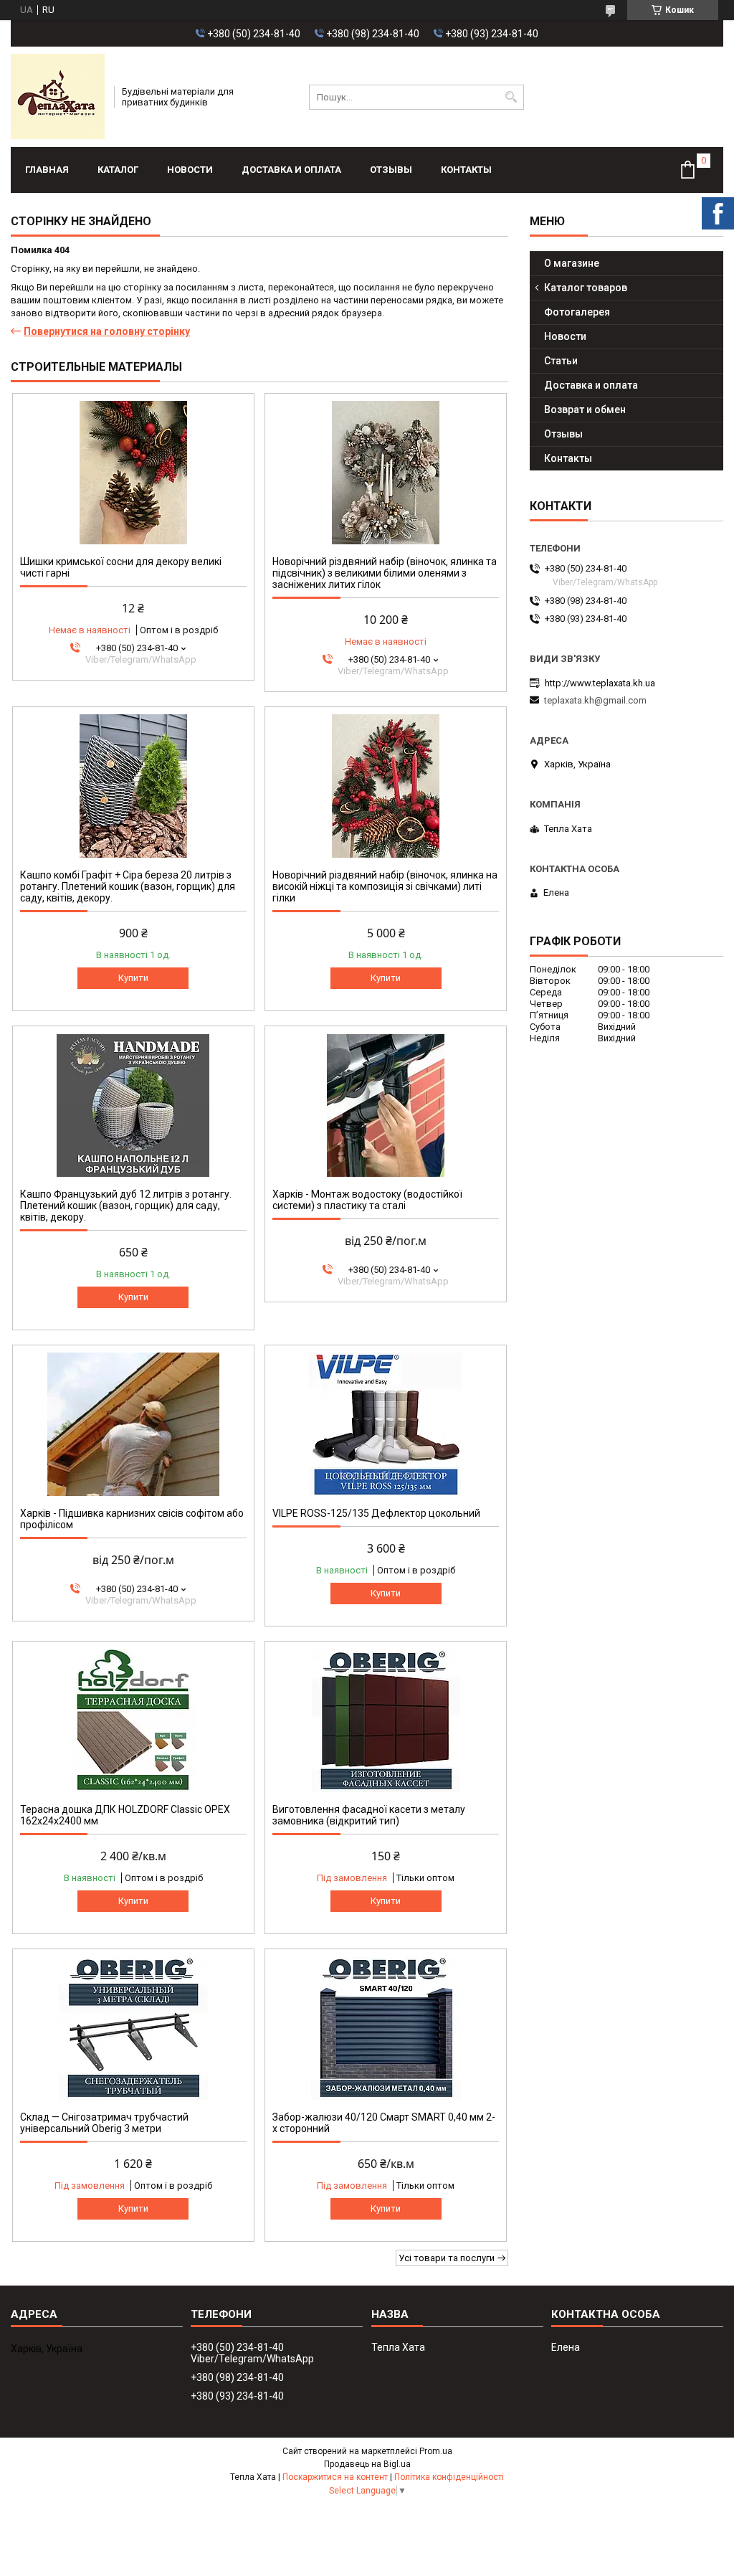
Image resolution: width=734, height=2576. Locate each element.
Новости (190, 170)
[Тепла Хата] (58, 97)
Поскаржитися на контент (335, 2477)
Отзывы (391, 170)
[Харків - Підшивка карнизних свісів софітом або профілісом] (133, 1424)
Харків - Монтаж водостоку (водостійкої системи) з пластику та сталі (367, 1200)
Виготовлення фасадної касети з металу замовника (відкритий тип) (369, 1815)
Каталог (118, 170)
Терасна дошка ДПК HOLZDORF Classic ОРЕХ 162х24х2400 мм (125, 1815)
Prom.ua (436, 2451)
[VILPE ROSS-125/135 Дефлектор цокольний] (386, 1424)
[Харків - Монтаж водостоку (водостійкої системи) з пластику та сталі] (386, 1105)
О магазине (572, 263)
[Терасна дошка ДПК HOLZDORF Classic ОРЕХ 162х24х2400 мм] (133, 1720)
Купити (133, 978)
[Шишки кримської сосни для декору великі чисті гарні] (133, 473)
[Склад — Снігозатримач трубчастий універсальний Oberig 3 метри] (133, 2028)
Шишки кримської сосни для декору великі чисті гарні (121, 567)
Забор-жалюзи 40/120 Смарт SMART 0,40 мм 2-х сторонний (384, 2123)
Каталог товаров (586, 288)
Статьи (561, 361)
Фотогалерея (577, 312)
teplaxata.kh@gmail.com (595, 700)
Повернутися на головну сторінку (107, 331)
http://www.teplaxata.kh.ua (600, 683)
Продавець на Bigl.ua (367, 2464)
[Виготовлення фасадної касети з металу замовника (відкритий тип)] (386, 1720)
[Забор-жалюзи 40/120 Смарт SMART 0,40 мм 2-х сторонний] (386, 2028)
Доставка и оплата (291, 170)
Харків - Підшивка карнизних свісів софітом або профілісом (132, 1519)
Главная (47, 170)
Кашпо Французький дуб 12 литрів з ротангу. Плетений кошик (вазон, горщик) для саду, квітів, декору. (126, 1206)
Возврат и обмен (585, 409)
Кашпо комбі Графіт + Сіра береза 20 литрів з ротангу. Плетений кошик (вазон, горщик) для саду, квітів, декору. (128, 886)
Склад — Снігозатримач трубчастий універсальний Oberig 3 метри (104, 2123)
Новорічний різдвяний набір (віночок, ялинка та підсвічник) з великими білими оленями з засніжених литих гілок (385, 573)
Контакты (466, 170)
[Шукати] (511, 97)
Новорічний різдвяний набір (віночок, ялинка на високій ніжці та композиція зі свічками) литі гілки (385, 886)
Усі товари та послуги (447, 2258)
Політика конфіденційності (449, 2477)
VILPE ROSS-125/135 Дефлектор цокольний (376, 1513)
